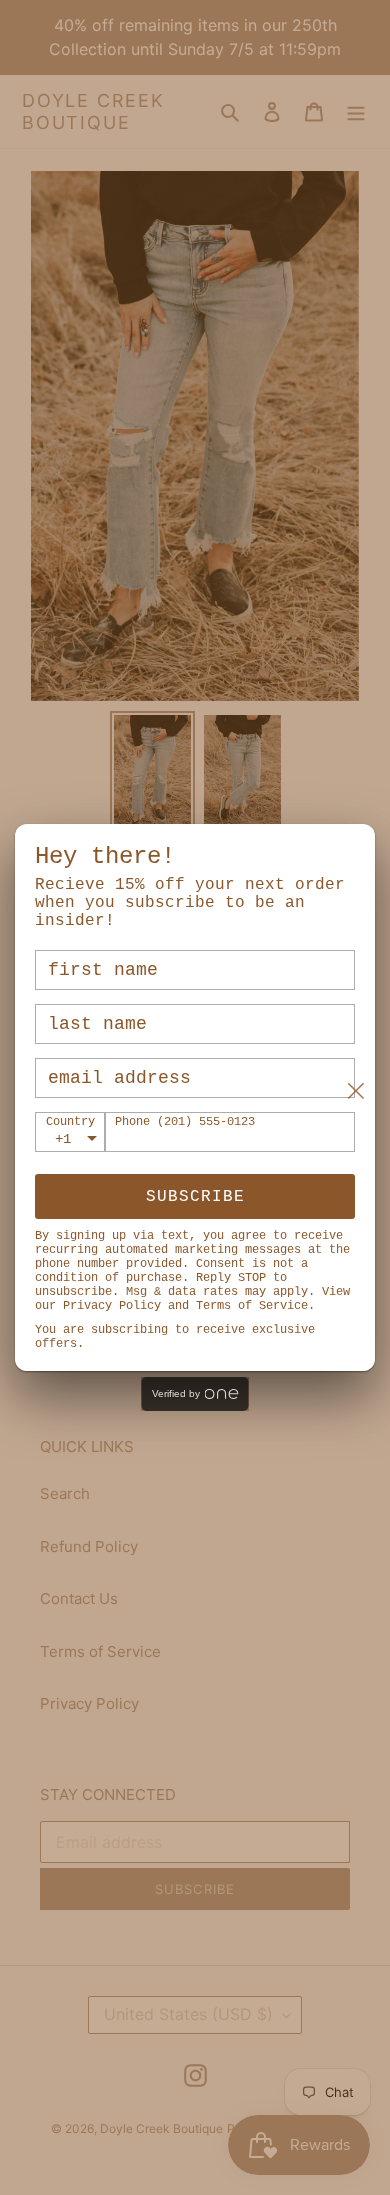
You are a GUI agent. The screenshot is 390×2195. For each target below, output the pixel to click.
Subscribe (195, 1197)
